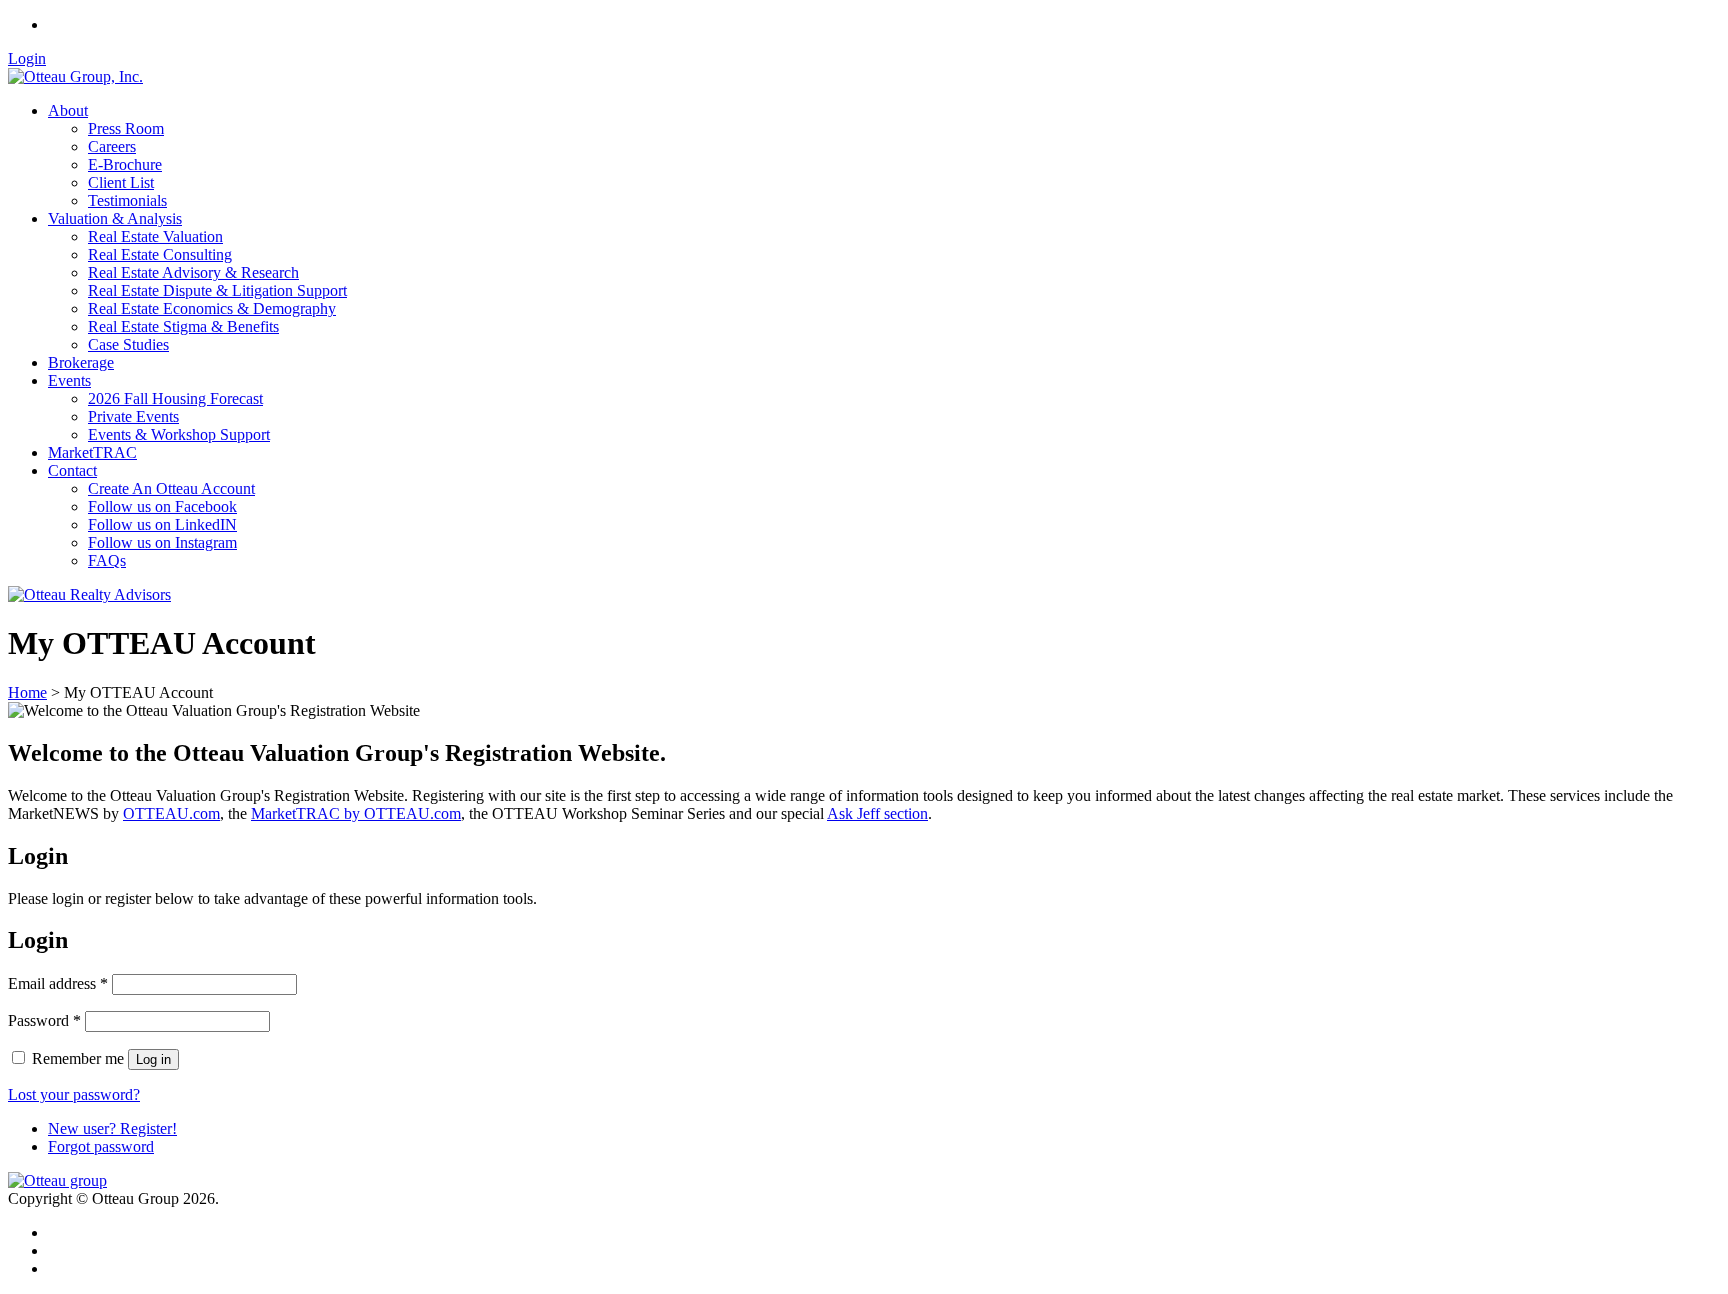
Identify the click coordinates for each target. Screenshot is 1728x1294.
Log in (153, 1059)
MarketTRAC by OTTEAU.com (356, 813)
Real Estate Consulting (160, 254)
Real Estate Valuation (155, 236)
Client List (121, 182)
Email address (58, 983)
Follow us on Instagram (162, 542)
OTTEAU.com (171, 813)
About (68, 110)
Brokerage (81, 362)
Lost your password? (74, 1094)
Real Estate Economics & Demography (212, 308)
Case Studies (128, 344)
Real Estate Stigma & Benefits (183, 326)
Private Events (133, 416)
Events (69, 380)
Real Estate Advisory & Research (193, 272)
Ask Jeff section (877, 813)
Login (27, 58)
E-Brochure (125, 164)
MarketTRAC (92, 452)
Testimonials (127, 200)
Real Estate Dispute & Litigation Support (217, 290)
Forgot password (101, 1146)
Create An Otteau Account (171, 488)
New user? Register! (112, 1128)
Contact (72, 470)
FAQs (107, 560)
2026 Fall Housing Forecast (175, 398)
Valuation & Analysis (115, 218)
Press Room (126, 128)
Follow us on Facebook (162, 506)
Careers (112, 146)
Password (44, 1020)
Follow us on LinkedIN (162, 524)
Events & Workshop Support (179, 434)
